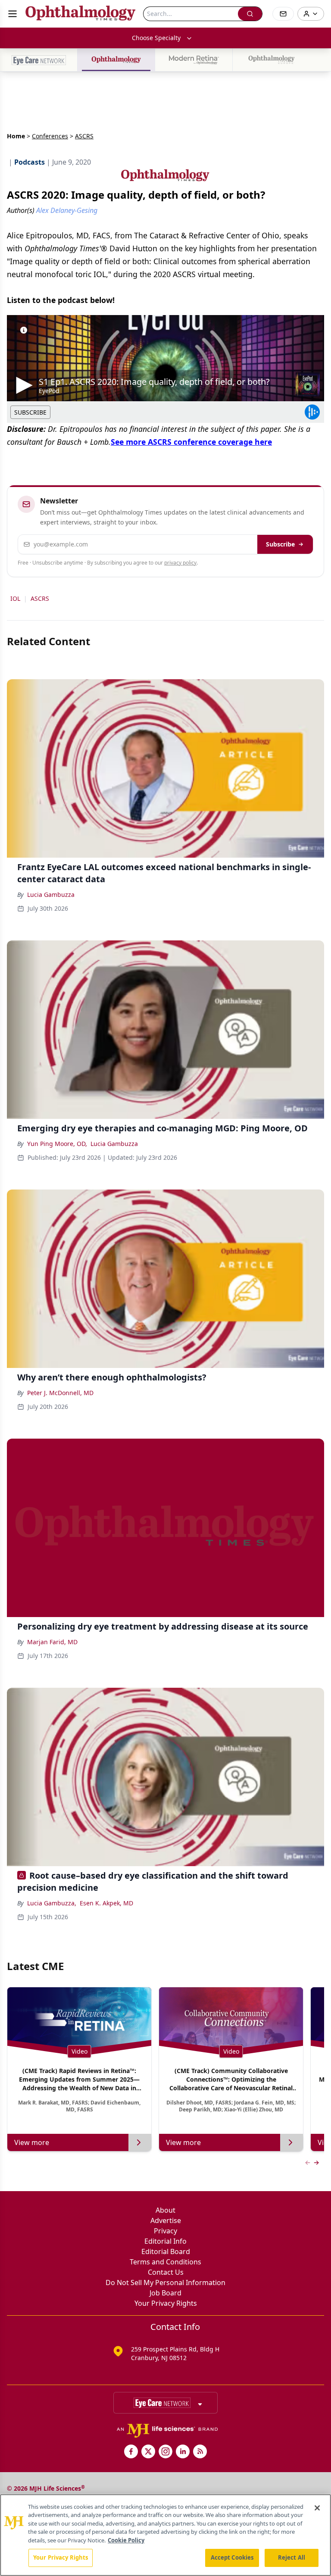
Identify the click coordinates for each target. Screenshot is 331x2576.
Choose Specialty (156, 38)
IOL (15, 598)
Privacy (165, 2231)
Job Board (165, 2293)
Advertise (166, 2220)
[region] (165, 2535)
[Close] (317, 2508)
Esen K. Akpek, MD (106, 1903)
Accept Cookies (232, 2557)
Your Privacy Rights (166, 2303)
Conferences (50, 136)
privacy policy (180, 563)
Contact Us (166, 2272)
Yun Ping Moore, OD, (57, 1144)
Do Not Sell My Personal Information (165, 2282)
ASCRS (40, 598)
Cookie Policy (126, 2540)
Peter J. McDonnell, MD (60, 1393)
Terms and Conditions (165, 2262)
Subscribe (280, 544)
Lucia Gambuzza (51, 895)
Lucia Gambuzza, (52, 1903)
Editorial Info (165, 2241)
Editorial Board (166, 2251)
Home (16, 136)
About (165, 2210)
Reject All (292, 2557)
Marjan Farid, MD (52, 1642)
